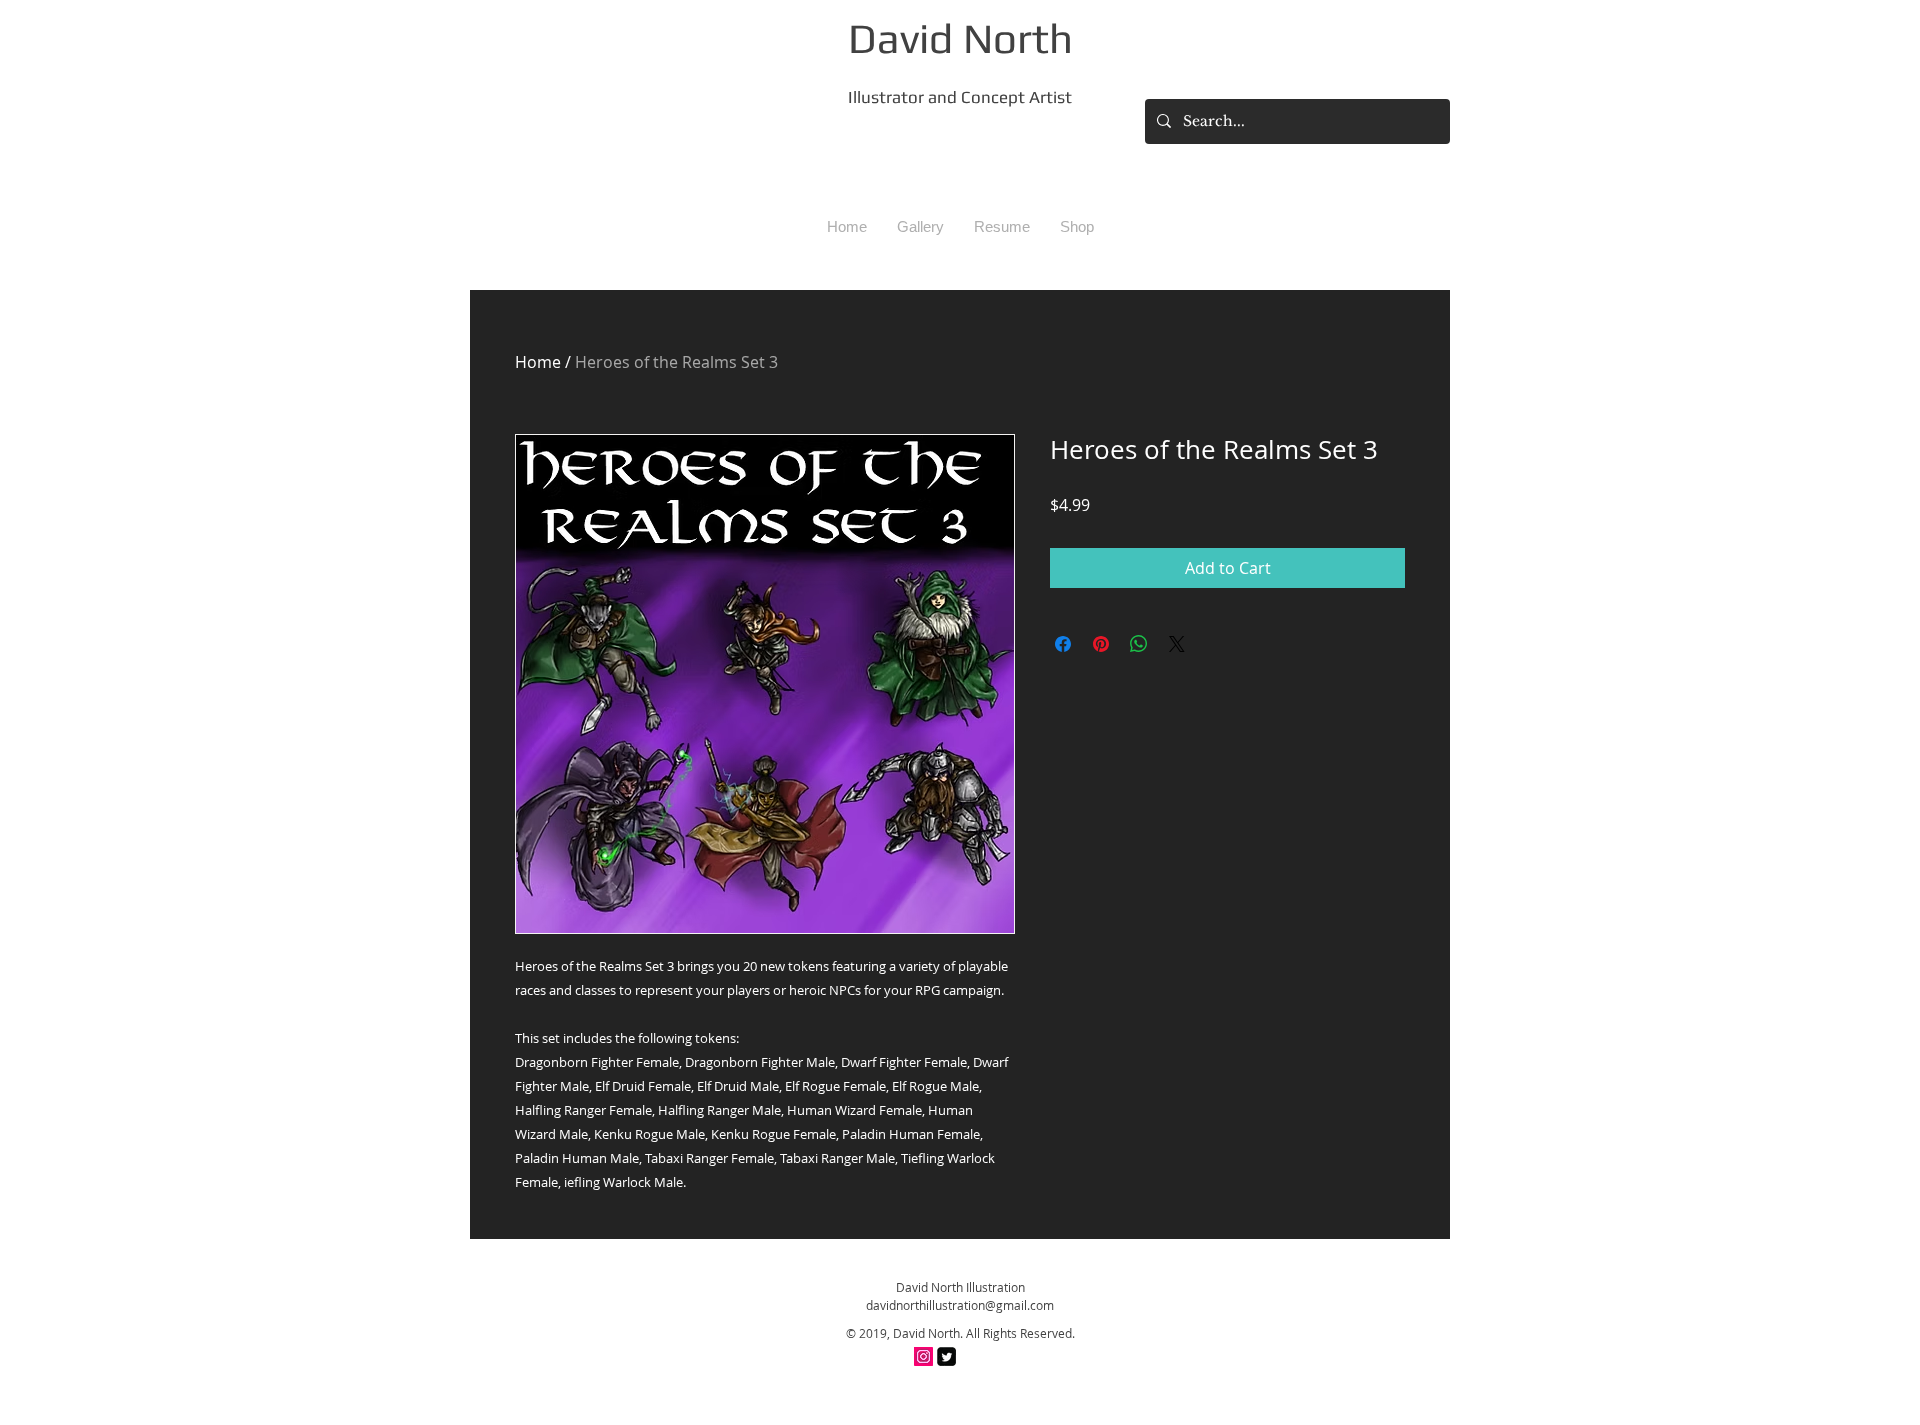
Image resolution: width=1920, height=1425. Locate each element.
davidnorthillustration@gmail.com (960, 1305)
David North (960, 38)
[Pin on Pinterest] (1101, 644)
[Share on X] (1177, 644)
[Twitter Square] (946, 1356)
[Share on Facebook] (1063, 644)
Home (538, 362)
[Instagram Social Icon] (923, 1356)
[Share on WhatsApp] (1139, 644)
